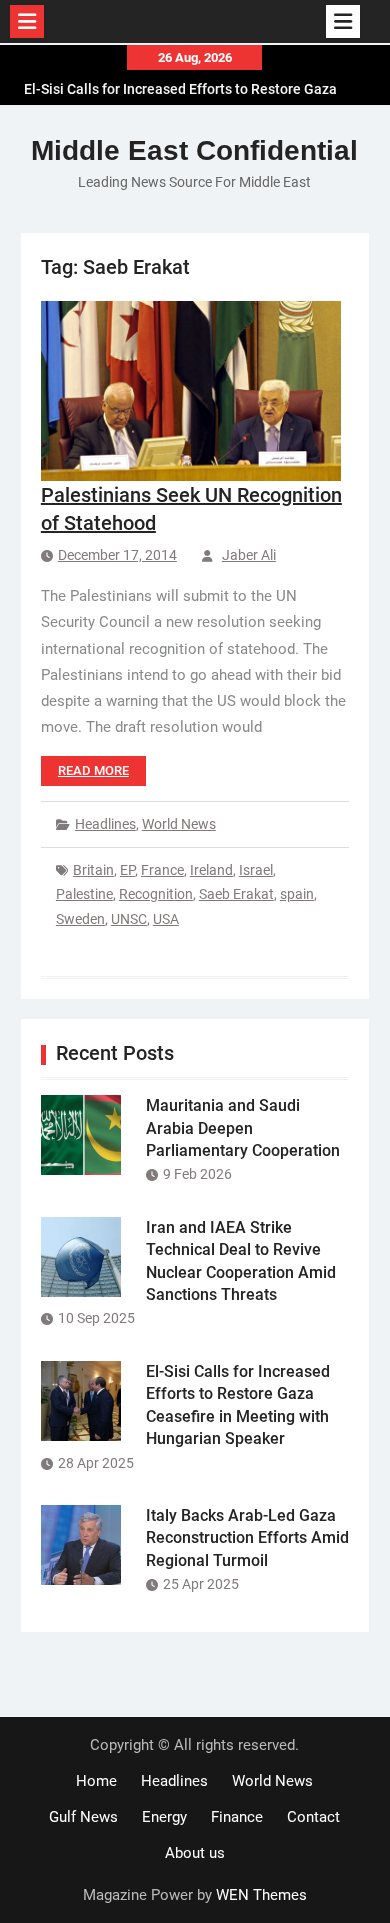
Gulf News (83, 1817)
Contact (313, 1817)
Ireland (211, 870)
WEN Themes (261, 1895)
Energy (164, 1817)
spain (297, 894)
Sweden (80, 919)
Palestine (84, 894)
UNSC (129, 919)
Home (96, 1781)
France (162, 870)
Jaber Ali (249, 555)
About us (195, 1853)
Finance (237, 1817)
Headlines (105, 824)
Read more (93, 770)
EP (127, 870)
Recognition (156, 894)
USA (166, 919)
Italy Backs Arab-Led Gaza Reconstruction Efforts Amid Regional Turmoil (247, 1538)
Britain (93, 870)
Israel (256, 870)
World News (179, 824)
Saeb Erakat (236, 894)
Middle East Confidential (194, 150)
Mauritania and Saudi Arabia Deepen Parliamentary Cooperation (243, 1128)
